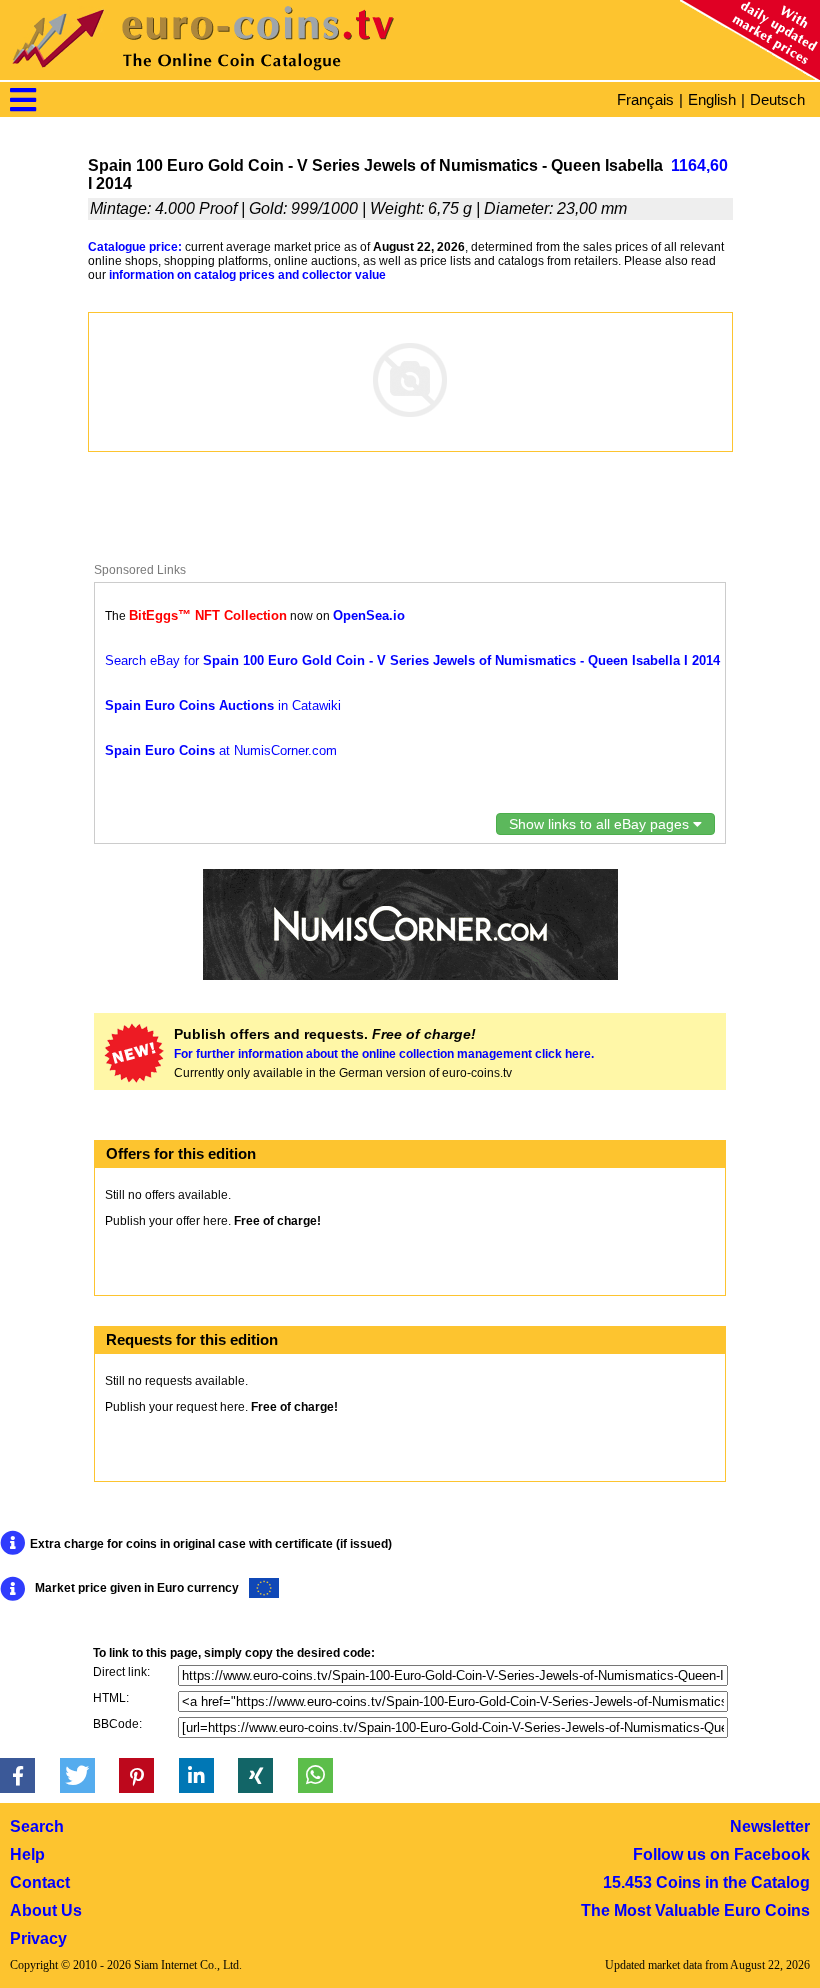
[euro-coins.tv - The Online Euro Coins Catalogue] (260, 74)
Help (27, 1854)
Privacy (38, 1938)
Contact (40, 1882)
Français (645, 99)
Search (37, 1826)
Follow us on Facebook (721, 1854)
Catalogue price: (135, 247)
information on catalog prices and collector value (247, 275)
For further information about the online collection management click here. (384, 1054)
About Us (46, 1910)
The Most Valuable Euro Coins (695, 1910)
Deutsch (777, 99)
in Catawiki (223, 705)
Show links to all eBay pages (601, 824)
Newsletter (770, 1826)
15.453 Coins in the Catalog (706, 1882)
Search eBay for (412, 660)
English (712, 99)
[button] (17, 1775)
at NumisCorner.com (221, 750)
